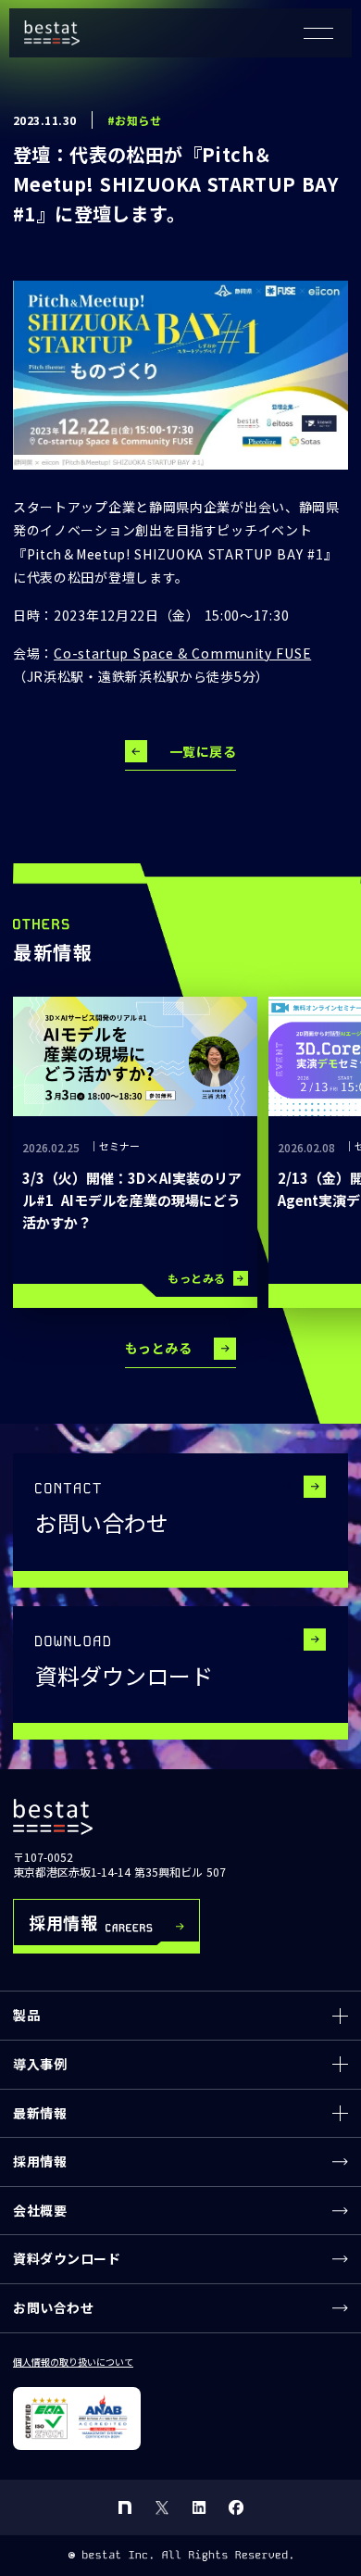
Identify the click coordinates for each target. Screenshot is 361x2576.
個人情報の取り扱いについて (73, 2362)
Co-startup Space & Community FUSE (182, 653)
